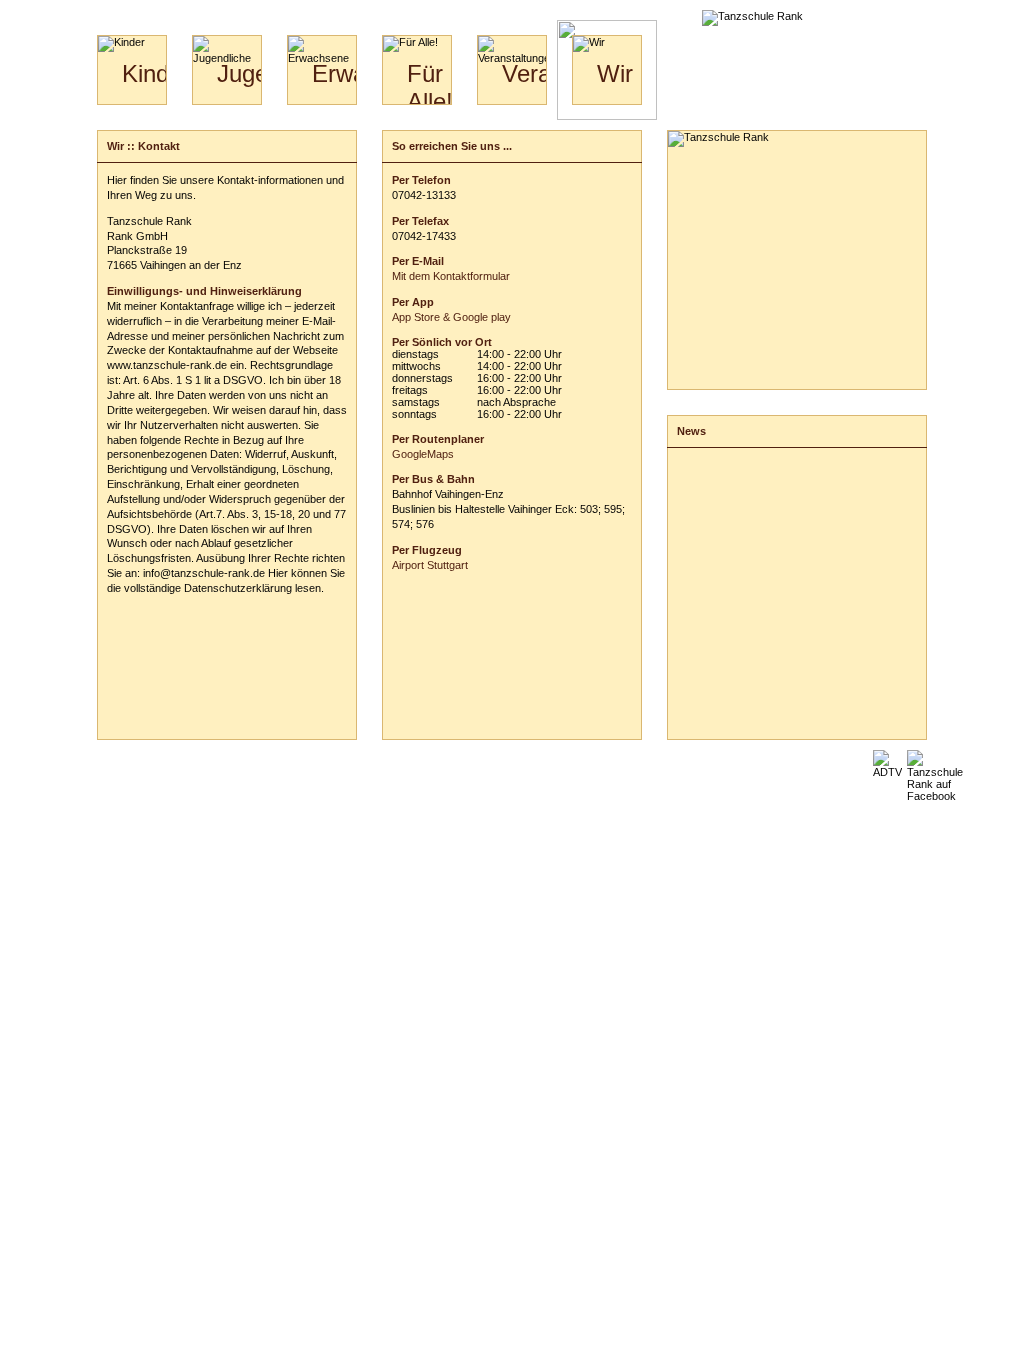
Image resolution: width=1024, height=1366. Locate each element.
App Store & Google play (451, 317)
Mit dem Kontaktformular (452, 276)
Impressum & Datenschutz (671, 759)
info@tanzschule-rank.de (534, 759)
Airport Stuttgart (430, 565)
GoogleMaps (423, 454)
